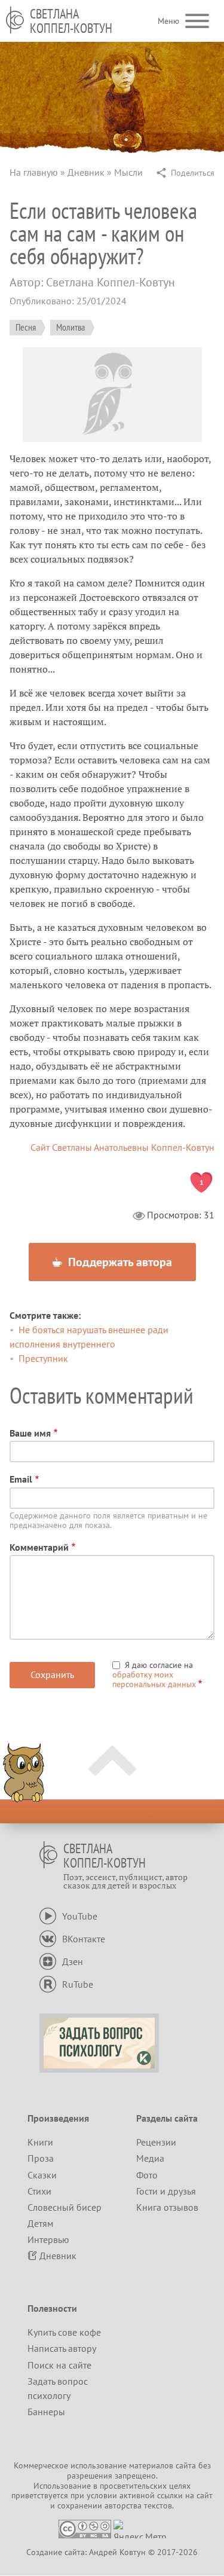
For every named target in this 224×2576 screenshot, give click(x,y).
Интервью (48, 2239)
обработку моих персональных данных (154, 1679)
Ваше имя (30, 1433)
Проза (41, 2158)
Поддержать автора (119, 1262)
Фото (147, 2175)
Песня (26, 327)
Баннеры (46, 2412)
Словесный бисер (65, 2207)
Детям (40, 2223)
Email (21, 1479)
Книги (40, 2142)
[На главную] (15, 20)
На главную (34, 172)
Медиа (150, 2158)
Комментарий (39, 1547)
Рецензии (156, 2142)
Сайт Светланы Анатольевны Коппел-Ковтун (122, 1147)
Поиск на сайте (59, 2365)
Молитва (70, 327)
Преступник (43, 1358)
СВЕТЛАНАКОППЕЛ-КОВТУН (71, 21)
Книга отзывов (167, 2207)
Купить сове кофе (64, 2332)
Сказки (42, 2175)
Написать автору (62, 2348)
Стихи (39, 2191)
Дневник (86, 172)
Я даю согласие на (154, 1674)
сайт (205, 2495)
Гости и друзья (166, 2191)
